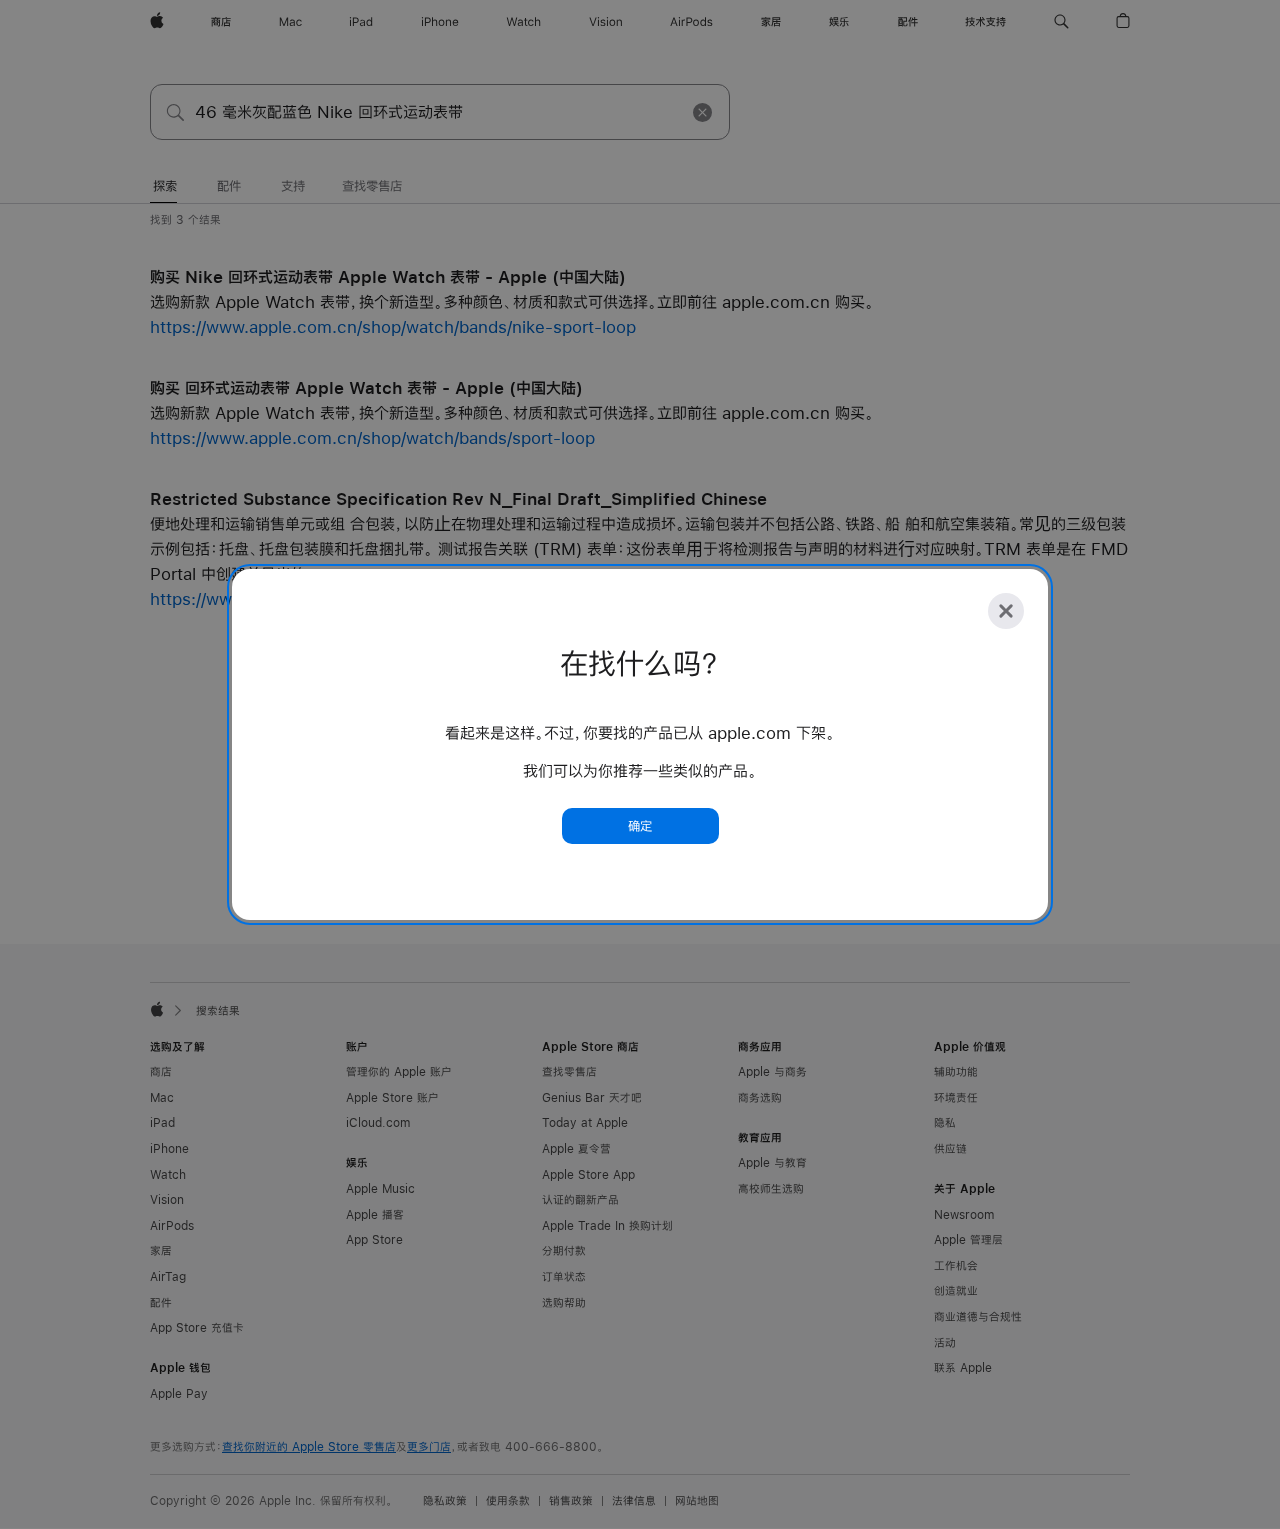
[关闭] (1006, 611)
